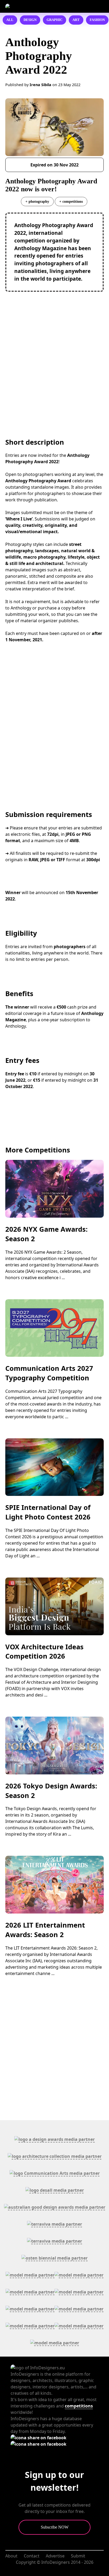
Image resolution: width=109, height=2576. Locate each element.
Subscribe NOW (55, 2527)
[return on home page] (33, 6)
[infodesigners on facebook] (38, 2438)
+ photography (37, 201)
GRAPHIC (54, 20)
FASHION (97, 20)
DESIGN (30, 20)
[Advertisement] (54, 354)
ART (76, 20)
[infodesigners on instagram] (38, 2444)
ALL (10, 20)
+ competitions (71, 201)
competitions (79, 2406)
